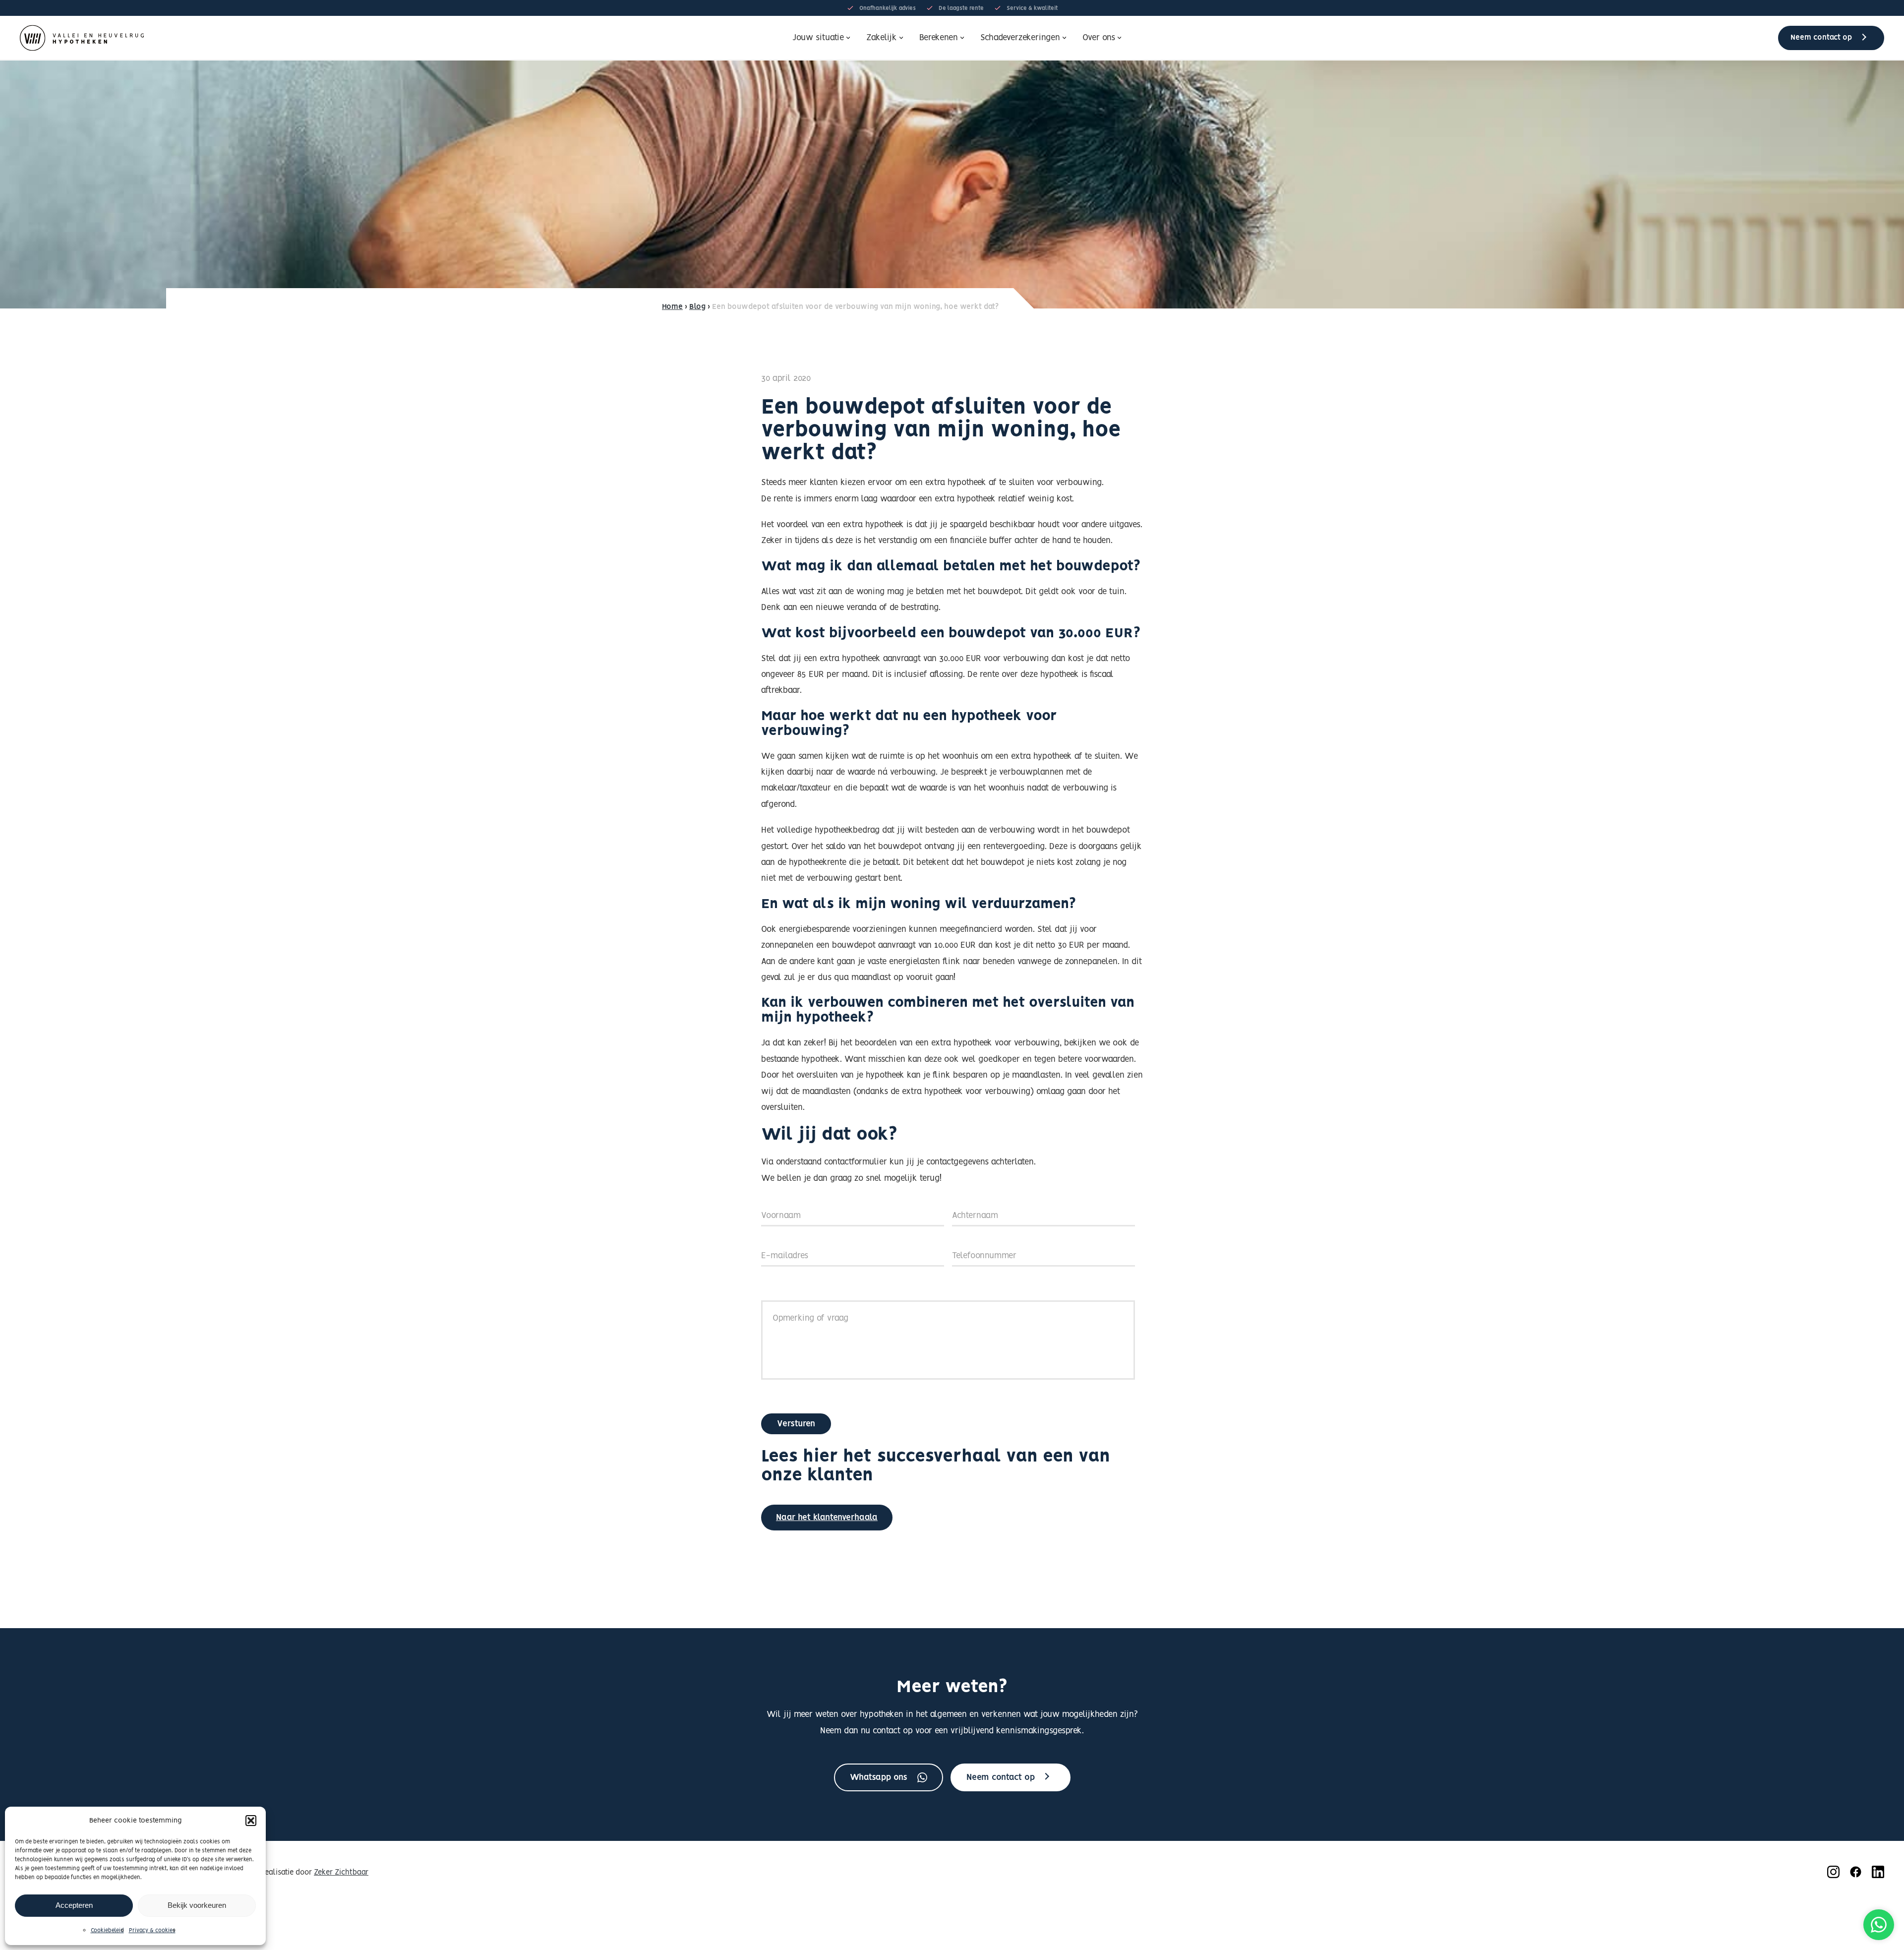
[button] (251, 1821)
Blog (697, 307)
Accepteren (74, 1905)
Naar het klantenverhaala (827, 1518)
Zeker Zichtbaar (341, 1873)
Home (672, 307)
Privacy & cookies (152, 1931)
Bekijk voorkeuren (197, 1905)
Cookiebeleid (107, 1931)
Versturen (796, 1424)
